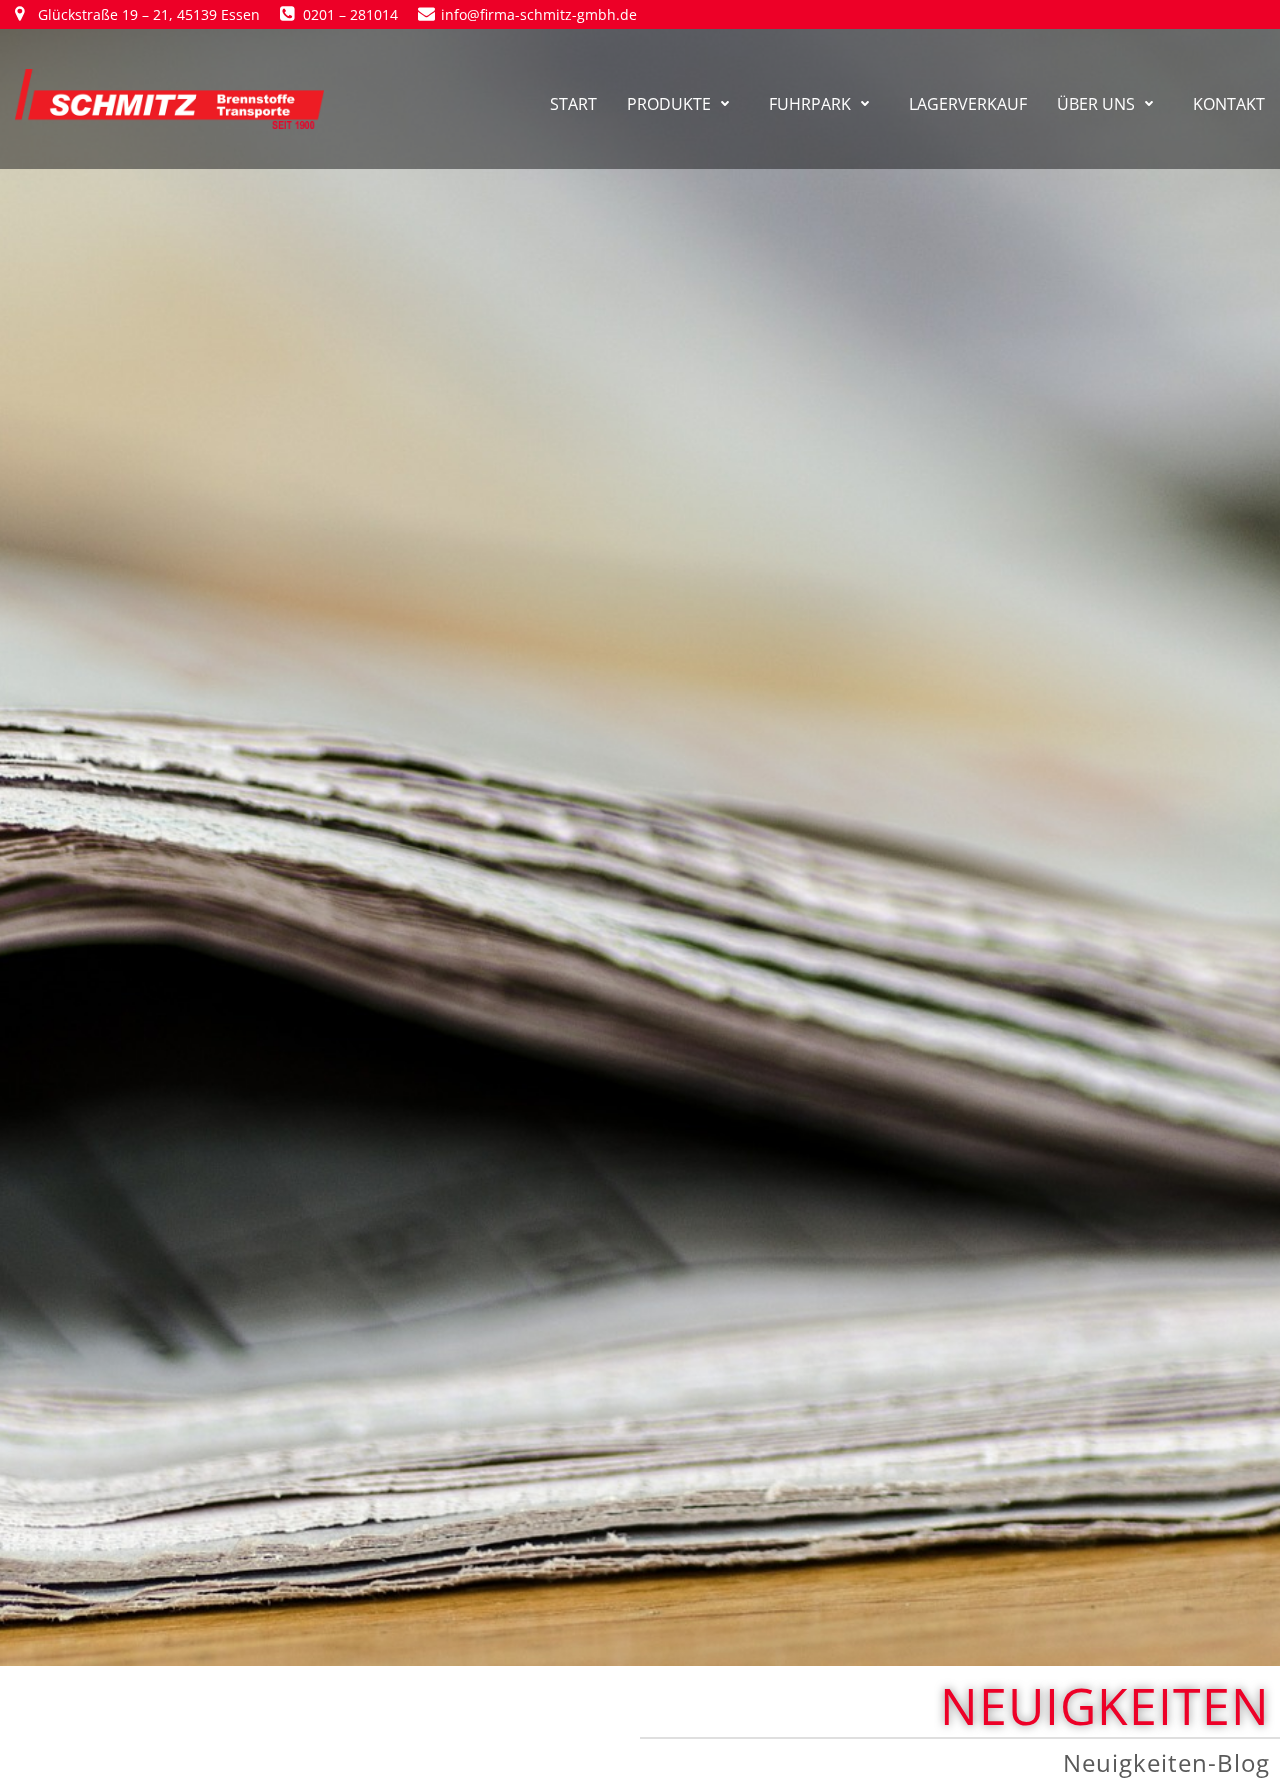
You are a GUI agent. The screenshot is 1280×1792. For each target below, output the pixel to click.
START (573, 104)
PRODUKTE (669, 104)
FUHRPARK (810, 104)
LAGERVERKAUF (968, 104)
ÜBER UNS (1096, 104)
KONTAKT (1229, 104)
